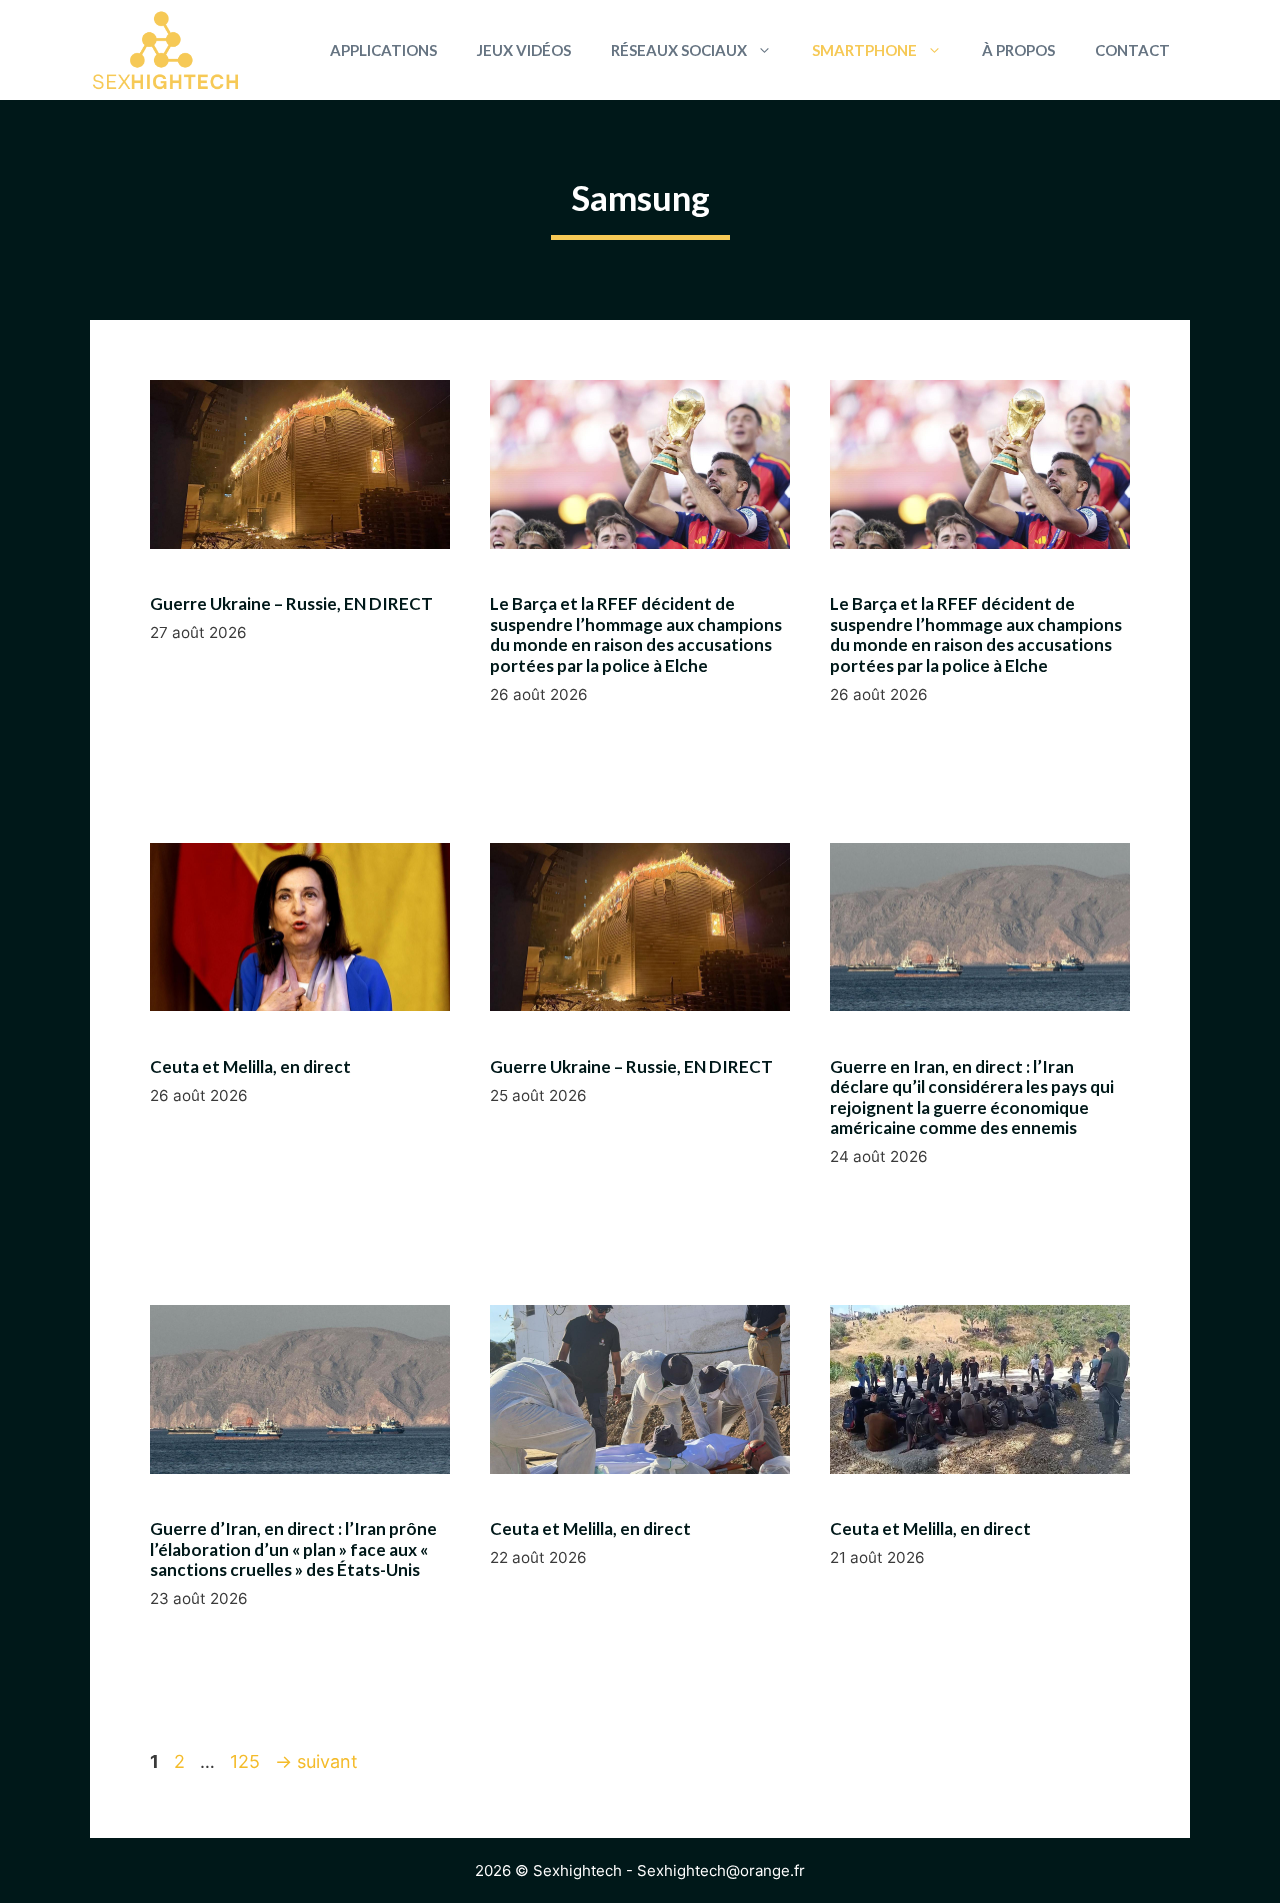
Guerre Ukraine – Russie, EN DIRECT (291, 603)
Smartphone (864, 50)
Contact (1132, 50)
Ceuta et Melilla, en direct (250, 1066)
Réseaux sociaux (679, 50)
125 (247, 1761)
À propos (1018, 50)
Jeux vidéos (524, 50)
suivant (316, 1761)
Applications (383, 50)
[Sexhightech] (165, 50)
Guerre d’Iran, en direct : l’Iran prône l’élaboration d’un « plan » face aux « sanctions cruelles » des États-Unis (293, 1549)
